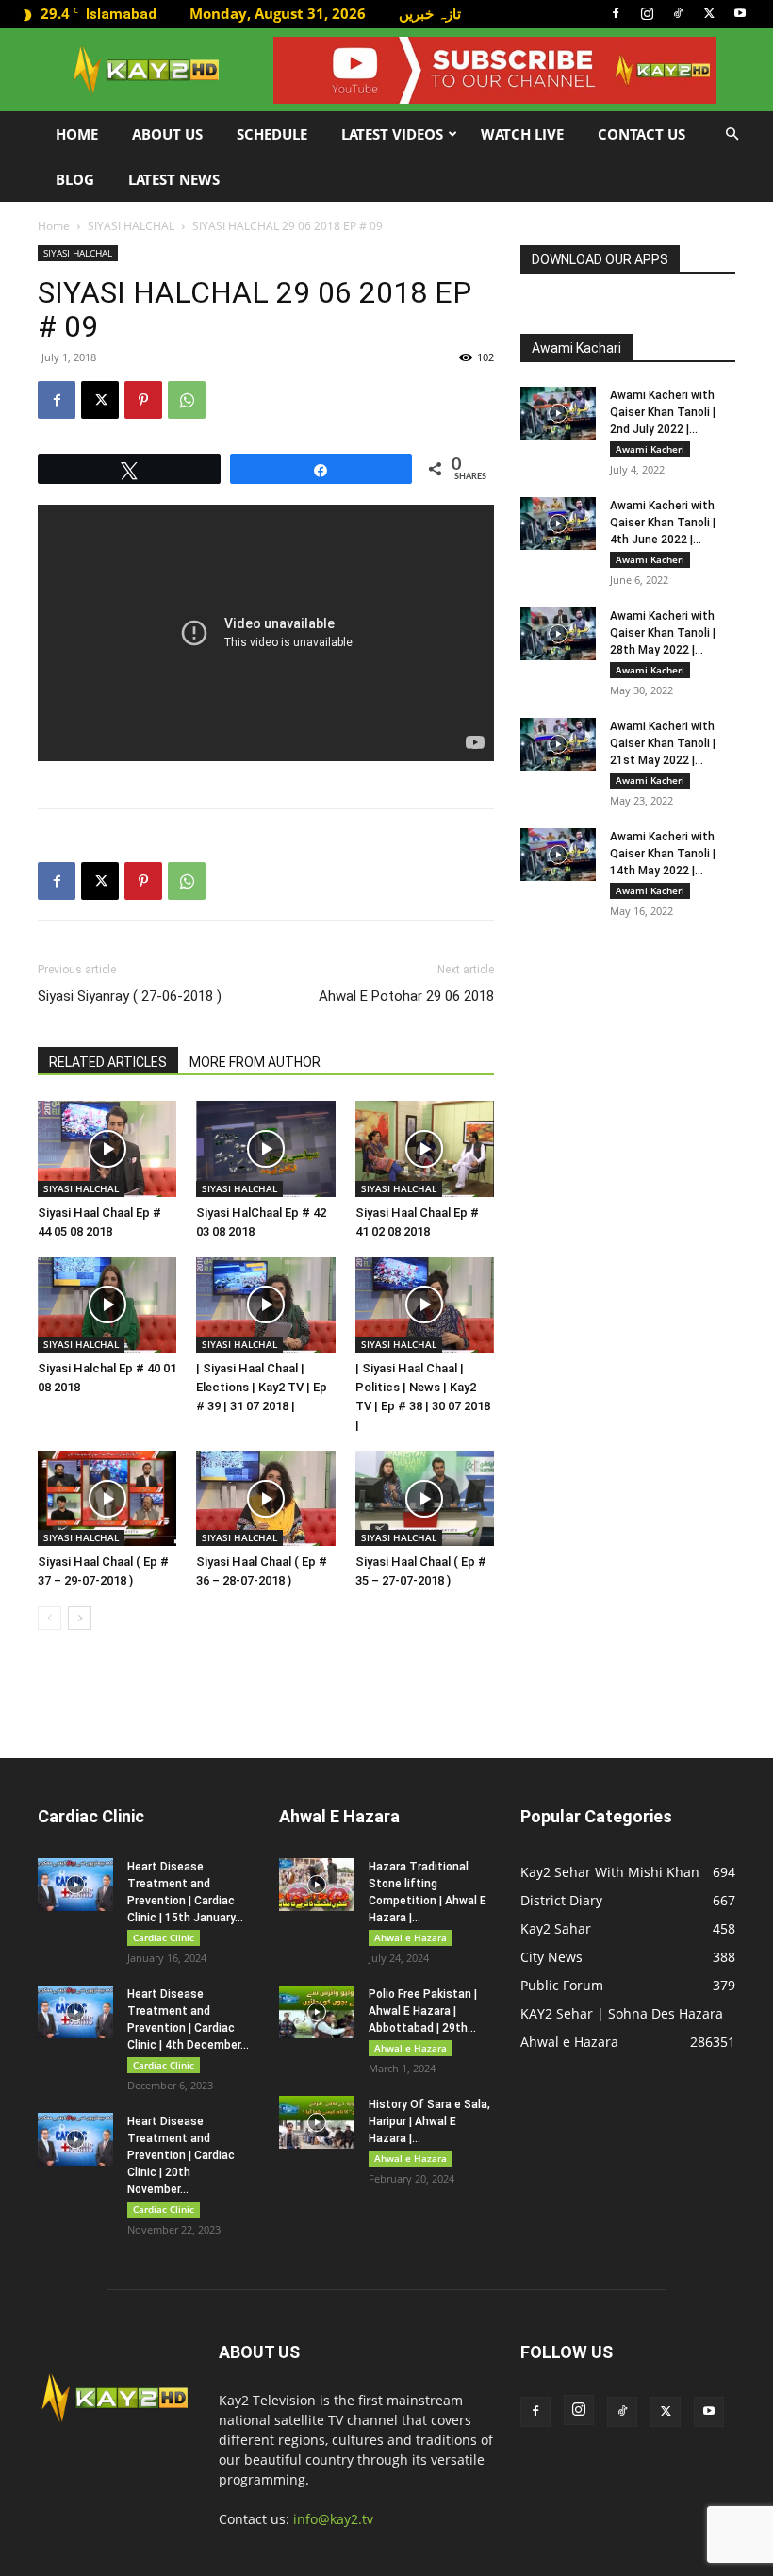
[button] (732, 134)
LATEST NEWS (174, 179)
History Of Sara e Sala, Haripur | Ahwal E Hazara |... (429, 2121)
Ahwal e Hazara (411, 1937)
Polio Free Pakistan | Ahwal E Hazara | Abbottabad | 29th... (423, 2011)
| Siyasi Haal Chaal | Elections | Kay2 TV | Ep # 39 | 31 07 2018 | (262, 1387)
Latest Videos (392, 134)
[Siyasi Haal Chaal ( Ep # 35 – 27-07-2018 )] (425, 1498)
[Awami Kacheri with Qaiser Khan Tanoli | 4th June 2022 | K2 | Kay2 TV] (558, 524)
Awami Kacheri (650, 449)
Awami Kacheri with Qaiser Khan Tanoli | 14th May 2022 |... (663, 854)
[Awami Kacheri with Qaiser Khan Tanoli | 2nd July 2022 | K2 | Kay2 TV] (558, 413)
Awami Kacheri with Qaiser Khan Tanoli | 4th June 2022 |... (663, 523)
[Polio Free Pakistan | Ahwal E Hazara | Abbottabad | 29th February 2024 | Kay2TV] (317, 2012)
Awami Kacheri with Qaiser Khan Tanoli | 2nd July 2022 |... (663, 412)
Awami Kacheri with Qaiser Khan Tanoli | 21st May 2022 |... (663, 743)
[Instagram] (647, 13)
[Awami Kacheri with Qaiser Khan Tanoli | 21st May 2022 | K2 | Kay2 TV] (558, 744)
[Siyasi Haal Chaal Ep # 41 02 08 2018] (425, 1148)
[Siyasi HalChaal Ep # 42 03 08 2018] (265, 1148)
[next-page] (80, 1618)
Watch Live (522, 134)
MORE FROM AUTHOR (255, 1062)
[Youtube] (740, 13)
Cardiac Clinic (164, 1937)
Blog (75, 179)
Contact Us (641, 134)
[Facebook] (616, 13)
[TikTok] (678, 13)
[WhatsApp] (187, 400)
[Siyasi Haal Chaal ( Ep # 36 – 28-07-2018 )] (265, 1498)
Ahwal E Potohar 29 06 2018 (406, 996)
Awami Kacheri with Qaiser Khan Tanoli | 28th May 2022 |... (663, 633)
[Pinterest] (143, 400)
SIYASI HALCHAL (131, 226)
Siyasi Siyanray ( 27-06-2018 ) (130, 996)
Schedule (272, 134)
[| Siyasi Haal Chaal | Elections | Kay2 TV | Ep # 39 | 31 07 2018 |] (265, 1305)
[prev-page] (49, 1618)
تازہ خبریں (430, 13)
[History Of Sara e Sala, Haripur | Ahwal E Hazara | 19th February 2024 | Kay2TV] (317, 2122)
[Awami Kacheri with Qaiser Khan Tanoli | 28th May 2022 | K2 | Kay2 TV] (558, 634)
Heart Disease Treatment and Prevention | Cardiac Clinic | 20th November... (181, 2155)
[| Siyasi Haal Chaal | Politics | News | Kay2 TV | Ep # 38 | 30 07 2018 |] (425, 1305)
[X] (709, 13)
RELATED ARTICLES (108, 1062)
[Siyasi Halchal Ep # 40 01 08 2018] (107, 1305)
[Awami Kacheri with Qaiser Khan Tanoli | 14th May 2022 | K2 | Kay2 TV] (558, 855)
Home (77, 134)
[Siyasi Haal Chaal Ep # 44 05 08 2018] (107, 1148)
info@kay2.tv (333, 2519)
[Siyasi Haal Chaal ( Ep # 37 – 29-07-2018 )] (107, 1498)
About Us (167, 134)
